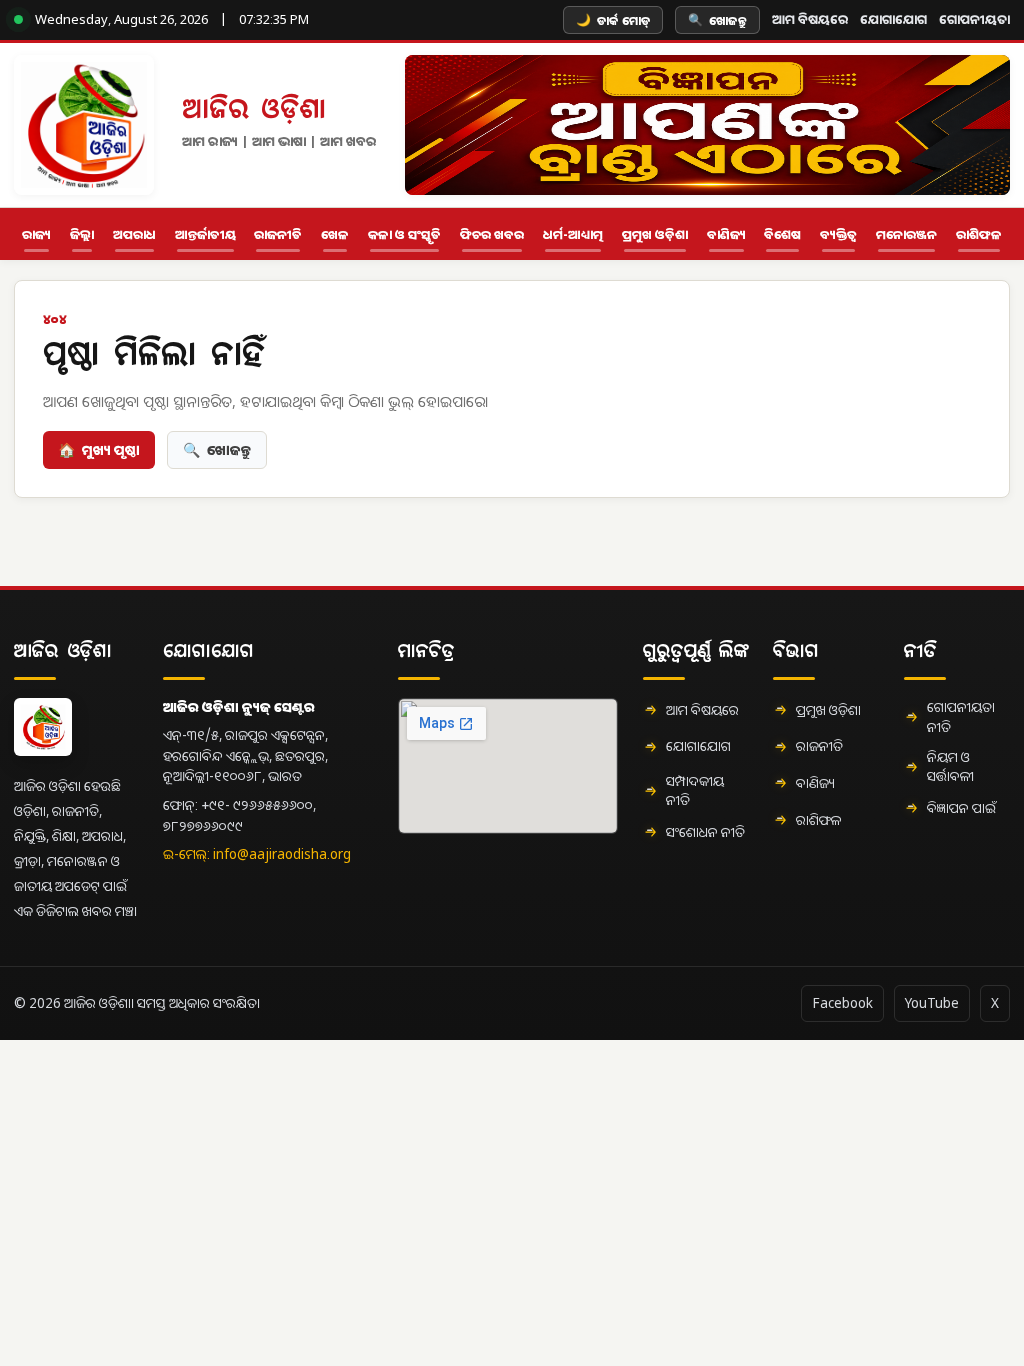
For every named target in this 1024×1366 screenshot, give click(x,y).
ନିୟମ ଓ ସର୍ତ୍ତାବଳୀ (950, 767)
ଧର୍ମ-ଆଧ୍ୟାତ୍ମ (573, 234)
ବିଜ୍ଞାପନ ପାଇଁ (961, 808)
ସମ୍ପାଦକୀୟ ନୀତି (695, 791)
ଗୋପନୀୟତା (974, 19)
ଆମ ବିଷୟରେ (810, 19)
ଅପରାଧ (134, 234)
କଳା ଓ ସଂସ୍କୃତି (404, 234)
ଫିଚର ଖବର (492, 234)
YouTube (932, 1003)
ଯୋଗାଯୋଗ (893, 19)
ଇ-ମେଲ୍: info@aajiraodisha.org (257, 854)
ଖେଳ (335, 234)
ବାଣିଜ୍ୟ (726, 234)
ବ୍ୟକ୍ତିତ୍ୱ (838, 234)
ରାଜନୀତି (278, 234)
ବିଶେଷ (782, 234)
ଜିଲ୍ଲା (82, 234)
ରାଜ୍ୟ (36, 234)
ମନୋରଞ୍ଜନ (906, 234)
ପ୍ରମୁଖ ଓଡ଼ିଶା (655, 234)
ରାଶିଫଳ (979, 234)
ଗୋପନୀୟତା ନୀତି (961, 717)
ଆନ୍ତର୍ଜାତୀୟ (205, 234)
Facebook (842, 1003)
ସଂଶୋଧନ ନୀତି (705, 832)
